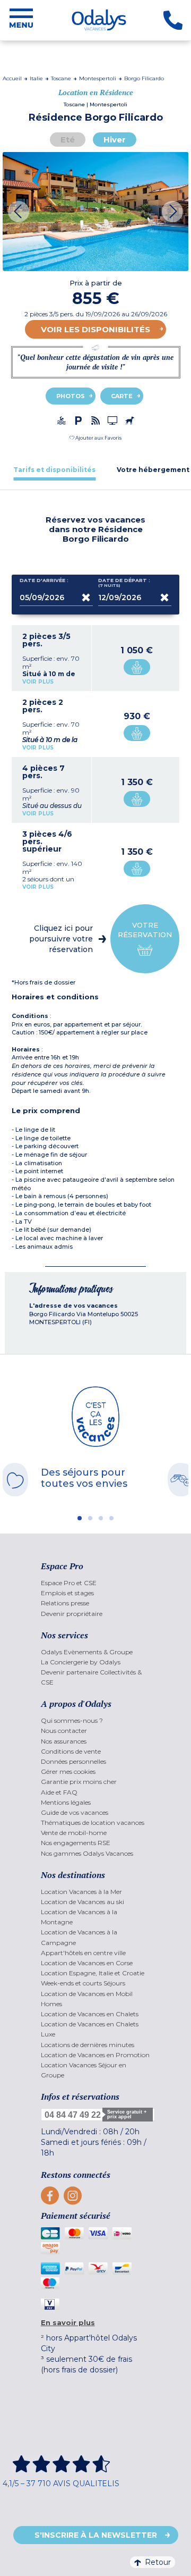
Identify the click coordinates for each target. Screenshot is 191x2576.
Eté (68, 140)
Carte (122, 396)
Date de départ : (124, 583)
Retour (158, 2562)
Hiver (115, 140)
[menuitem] (96, 1583)
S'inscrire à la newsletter (96, 2535)
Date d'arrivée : (44, 580)
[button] (95, 438)
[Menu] (21, 20)
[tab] (54, 470)
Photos (71, 396)
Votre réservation (145, 930)
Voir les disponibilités (95, 329)
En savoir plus (68, 2322)
